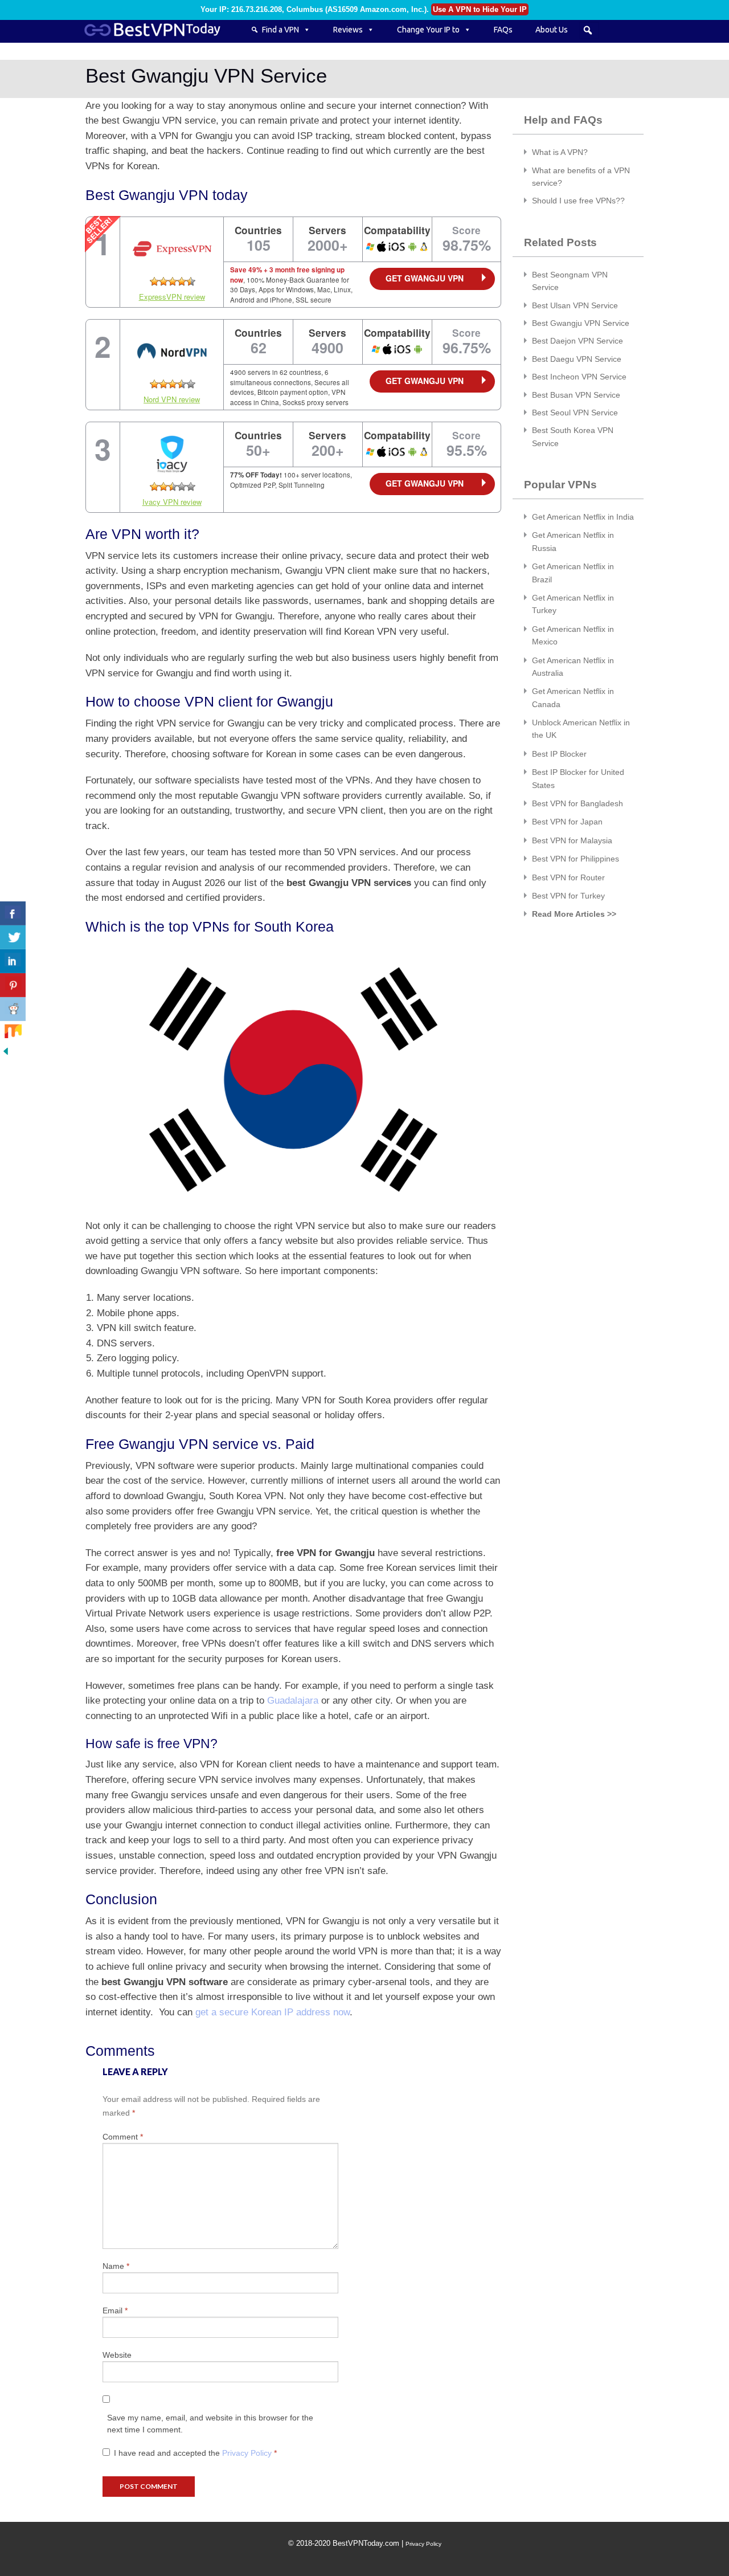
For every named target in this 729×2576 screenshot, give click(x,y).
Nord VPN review (172, 399)
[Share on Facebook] (13, 913)
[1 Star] (154, 281)
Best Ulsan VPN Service (575, 305)
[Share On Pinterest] (13, 985)
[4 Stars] (182, 281)
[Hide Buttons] (6, 1050)
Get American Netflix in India (583, 517)
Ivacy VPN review (172, 502)
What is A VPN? (560, 152)
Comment (123, 2137)
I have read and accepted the (195, 2453)
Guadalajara (293, 1700)
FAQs (503, 30)
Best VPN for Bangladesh (578, 803)
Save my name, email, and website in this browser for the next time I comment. (210, 2424)
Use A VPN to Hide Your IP (480, 9)
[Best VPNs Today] (159, 30)
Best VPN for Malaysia (572, 840)
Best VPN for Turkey (568, 896)
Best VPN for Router (568, 877)
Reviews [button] (348, 30)
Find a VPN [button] (280, 30)
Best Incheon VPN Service (579, 377)
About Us (552, 30)
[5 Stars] (191, 281)
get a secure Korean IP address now (273, 2012)
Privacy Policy (248, 2453)
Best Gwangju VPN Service (581, 323)
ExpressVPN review (172, 297)
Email (115, 2310)
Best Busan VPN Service (576, 395)
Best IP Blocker (559, 754)
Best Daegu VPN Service (577, 359)
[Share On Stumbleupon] (13, 1033)
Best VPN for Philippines (576, 859)
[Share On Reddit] (13, 1009)
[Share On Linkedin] (13, 961)
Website (117, 2355)
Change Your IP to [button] (428, 30)
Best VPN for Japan (567, 822)
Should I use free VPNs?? (578, 201)
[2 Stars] (163, 281)
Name (116, 2266)
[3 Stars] (173, 281)
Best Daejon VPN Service (578, 341)
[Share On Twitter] (13, 937)
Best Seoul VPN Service (575, 413)
